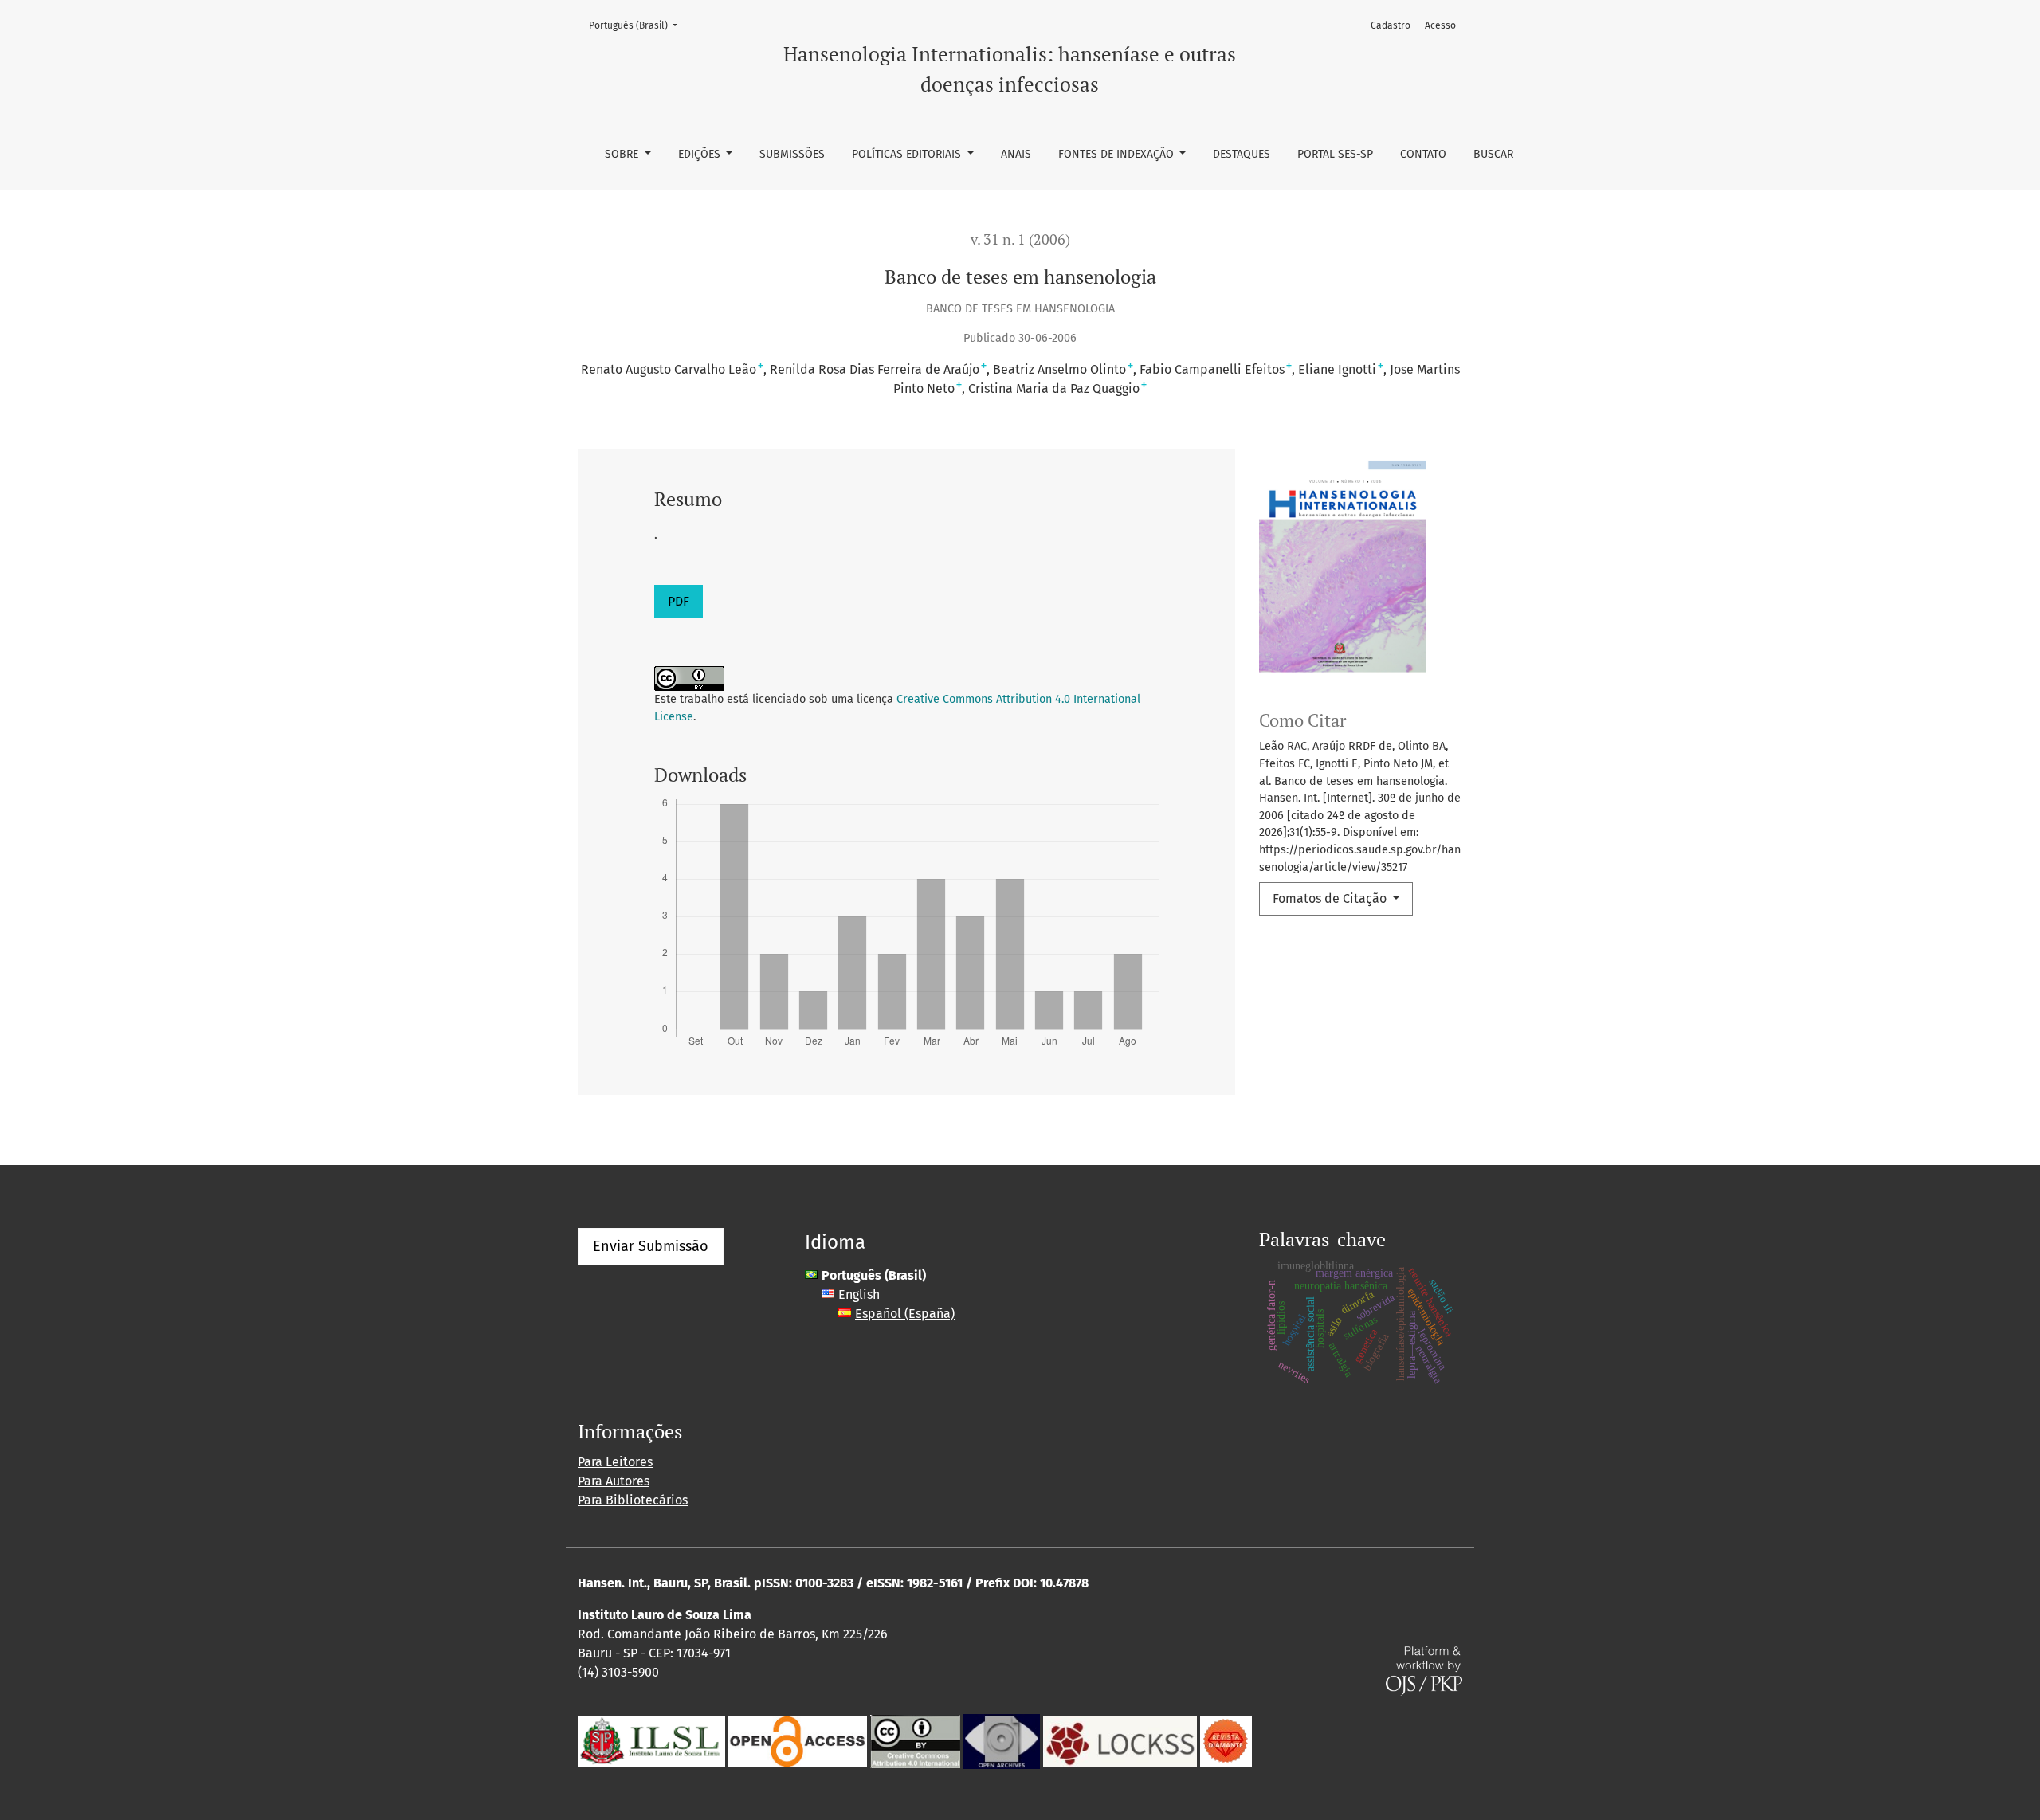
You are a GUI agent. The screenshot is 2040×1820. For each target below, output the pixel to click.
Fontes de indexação (1118, 154)
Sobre (623, 154)
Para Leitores (615, 1462)
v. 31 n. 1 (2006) (1020, 239)
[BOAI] (798, 1740)
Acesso (1440, 25)
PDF (679, 601)
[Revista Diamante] (1226, 1740)
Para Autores (614, 1481)
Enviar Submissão (651, 1246)
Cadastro (1391, 25)
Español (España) (905, 1314)
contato (1423, 154)
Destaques (1242, 154)
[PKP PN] (1120, 1740)
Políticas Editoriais (908, 154)
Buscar (1493, 154)
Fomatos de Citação (1331, 898)
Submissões (792, 154)
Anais (1016, 154)
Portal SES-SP (1335, 154)
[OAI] (1002, 1740)
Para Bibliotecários (633, 1500)
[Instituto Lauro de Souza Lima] (651, 1740)
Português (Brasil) (638, 25)
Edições (701, 154)
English (859, 1294)
